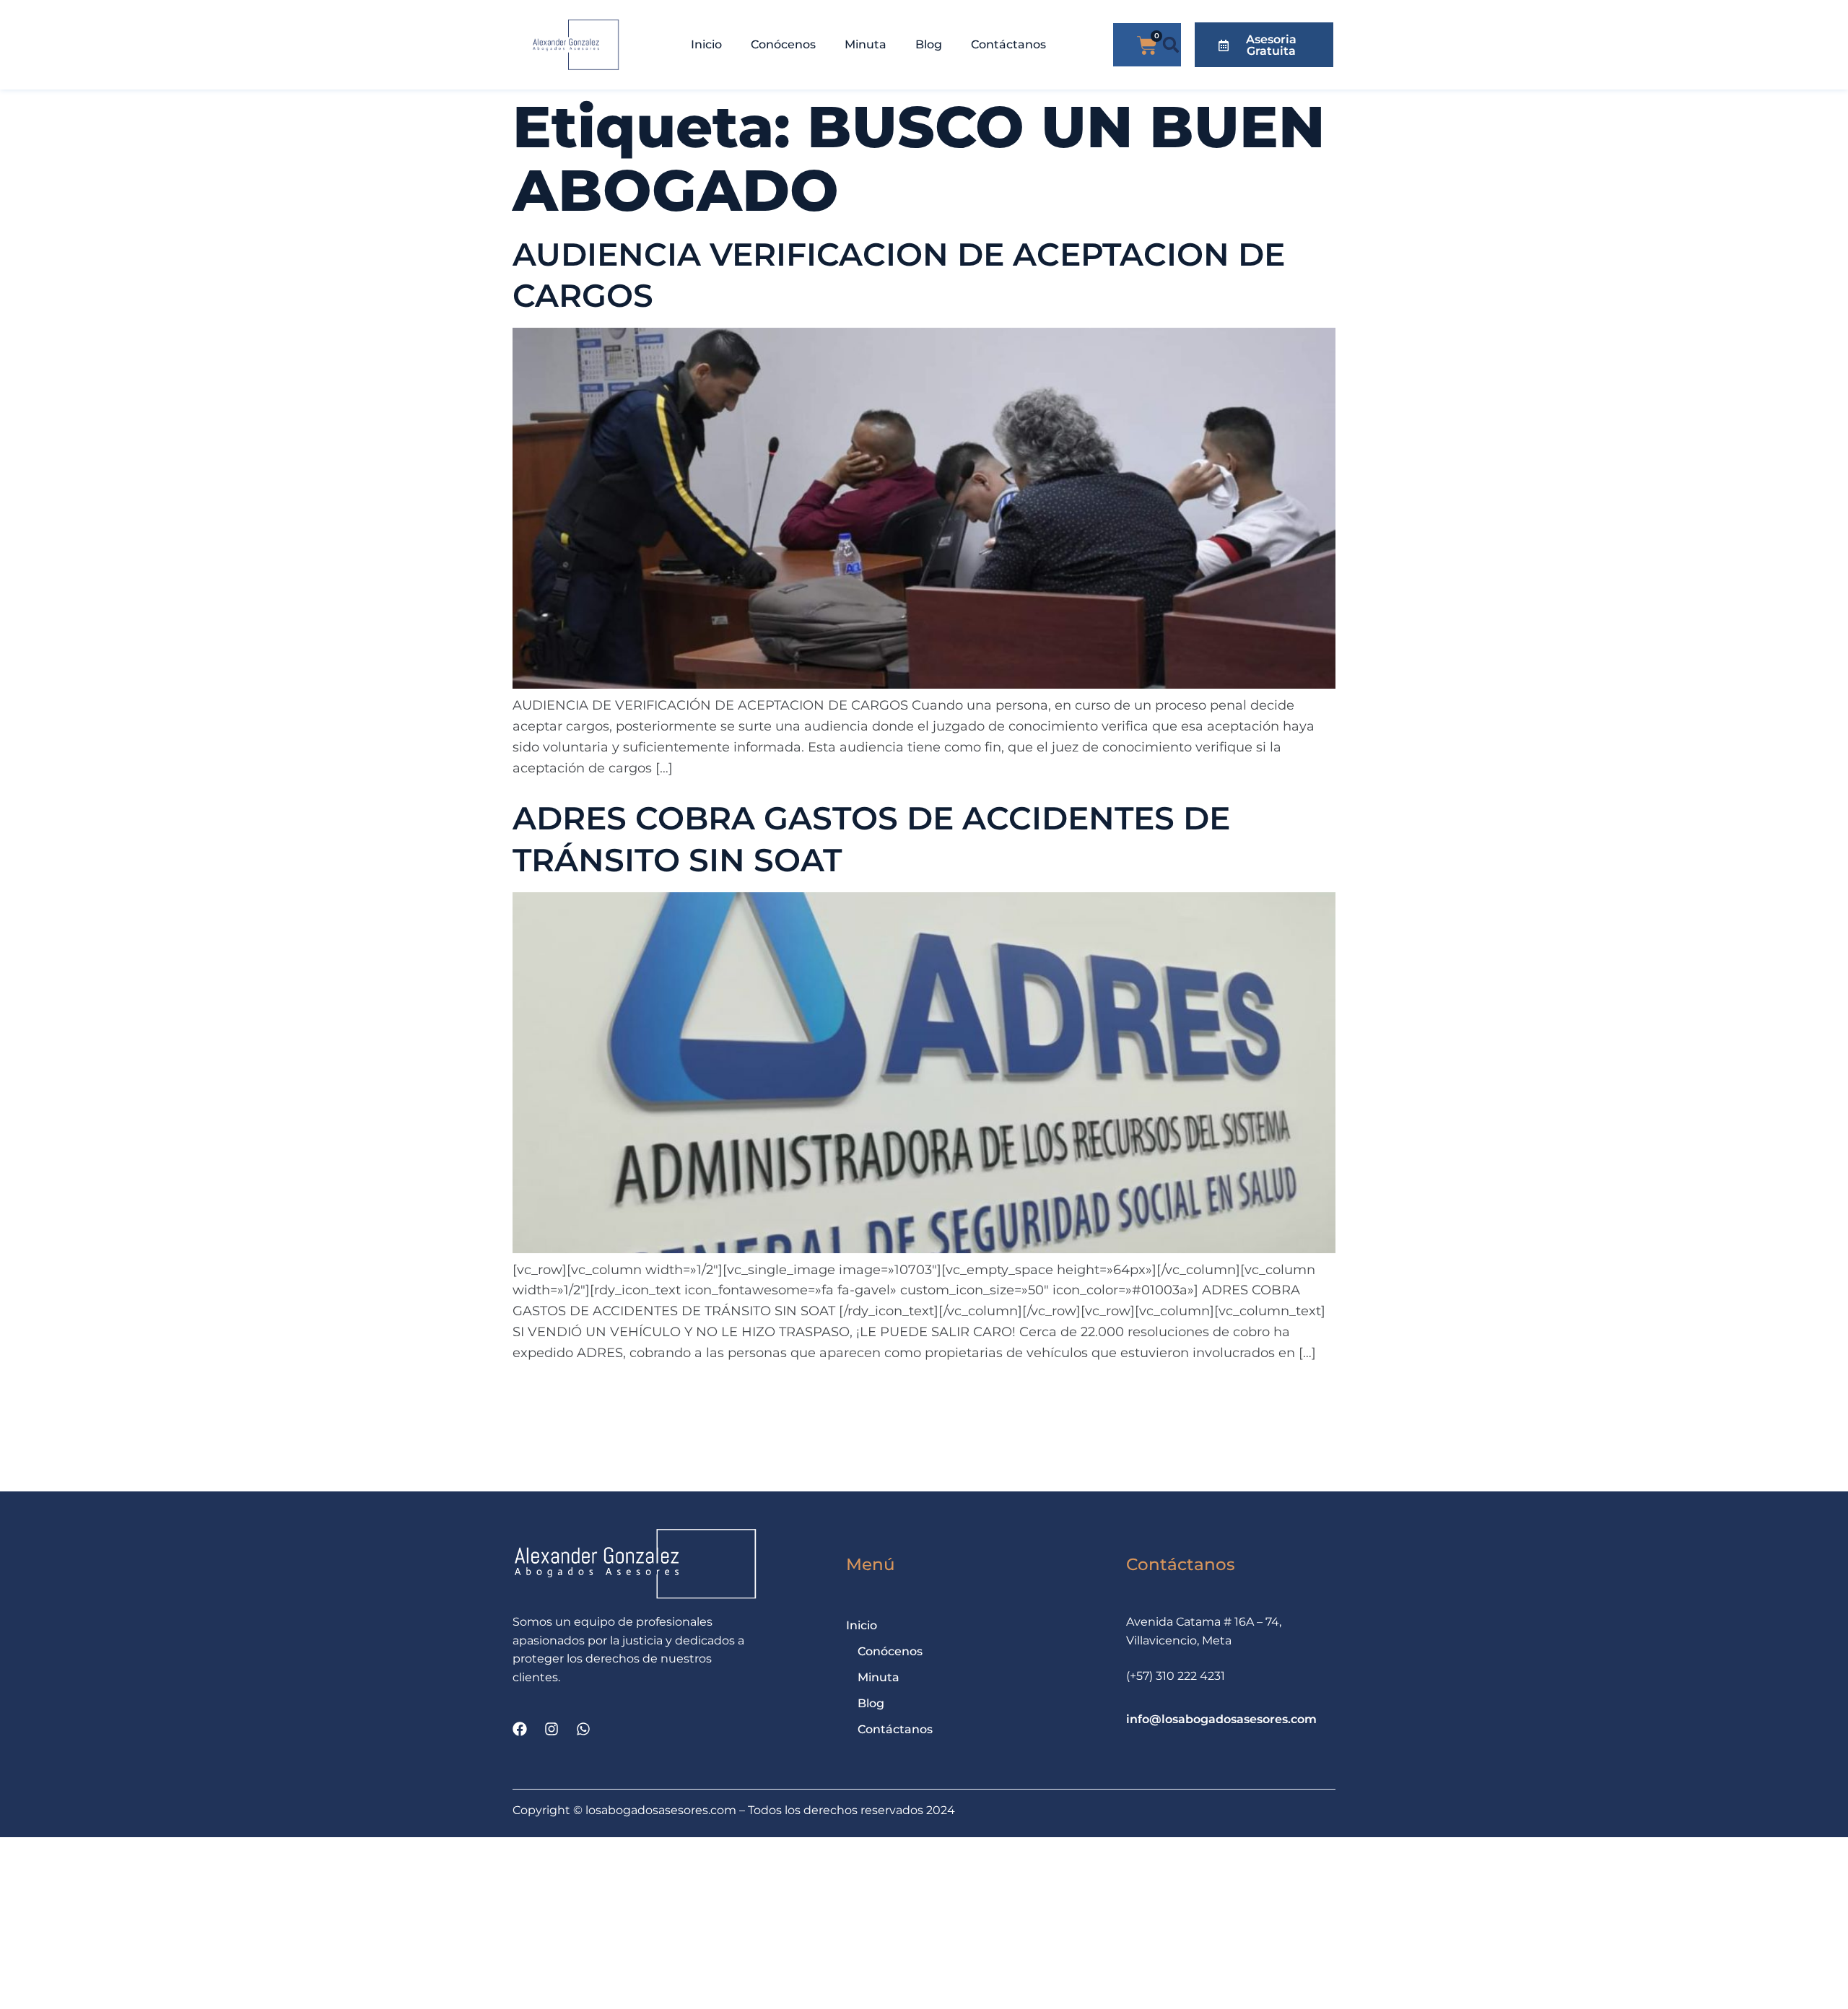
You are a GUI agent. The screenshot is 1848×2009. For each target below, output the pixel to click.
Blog (929, 44)
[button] (1171, 45)
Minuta (866, 44)
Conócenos (783, 44)
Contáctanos (1008, 44)
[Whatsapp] (583, 1729)
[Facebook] (520, 1729)
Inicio (706, 44)
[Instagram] (552, 1729)
